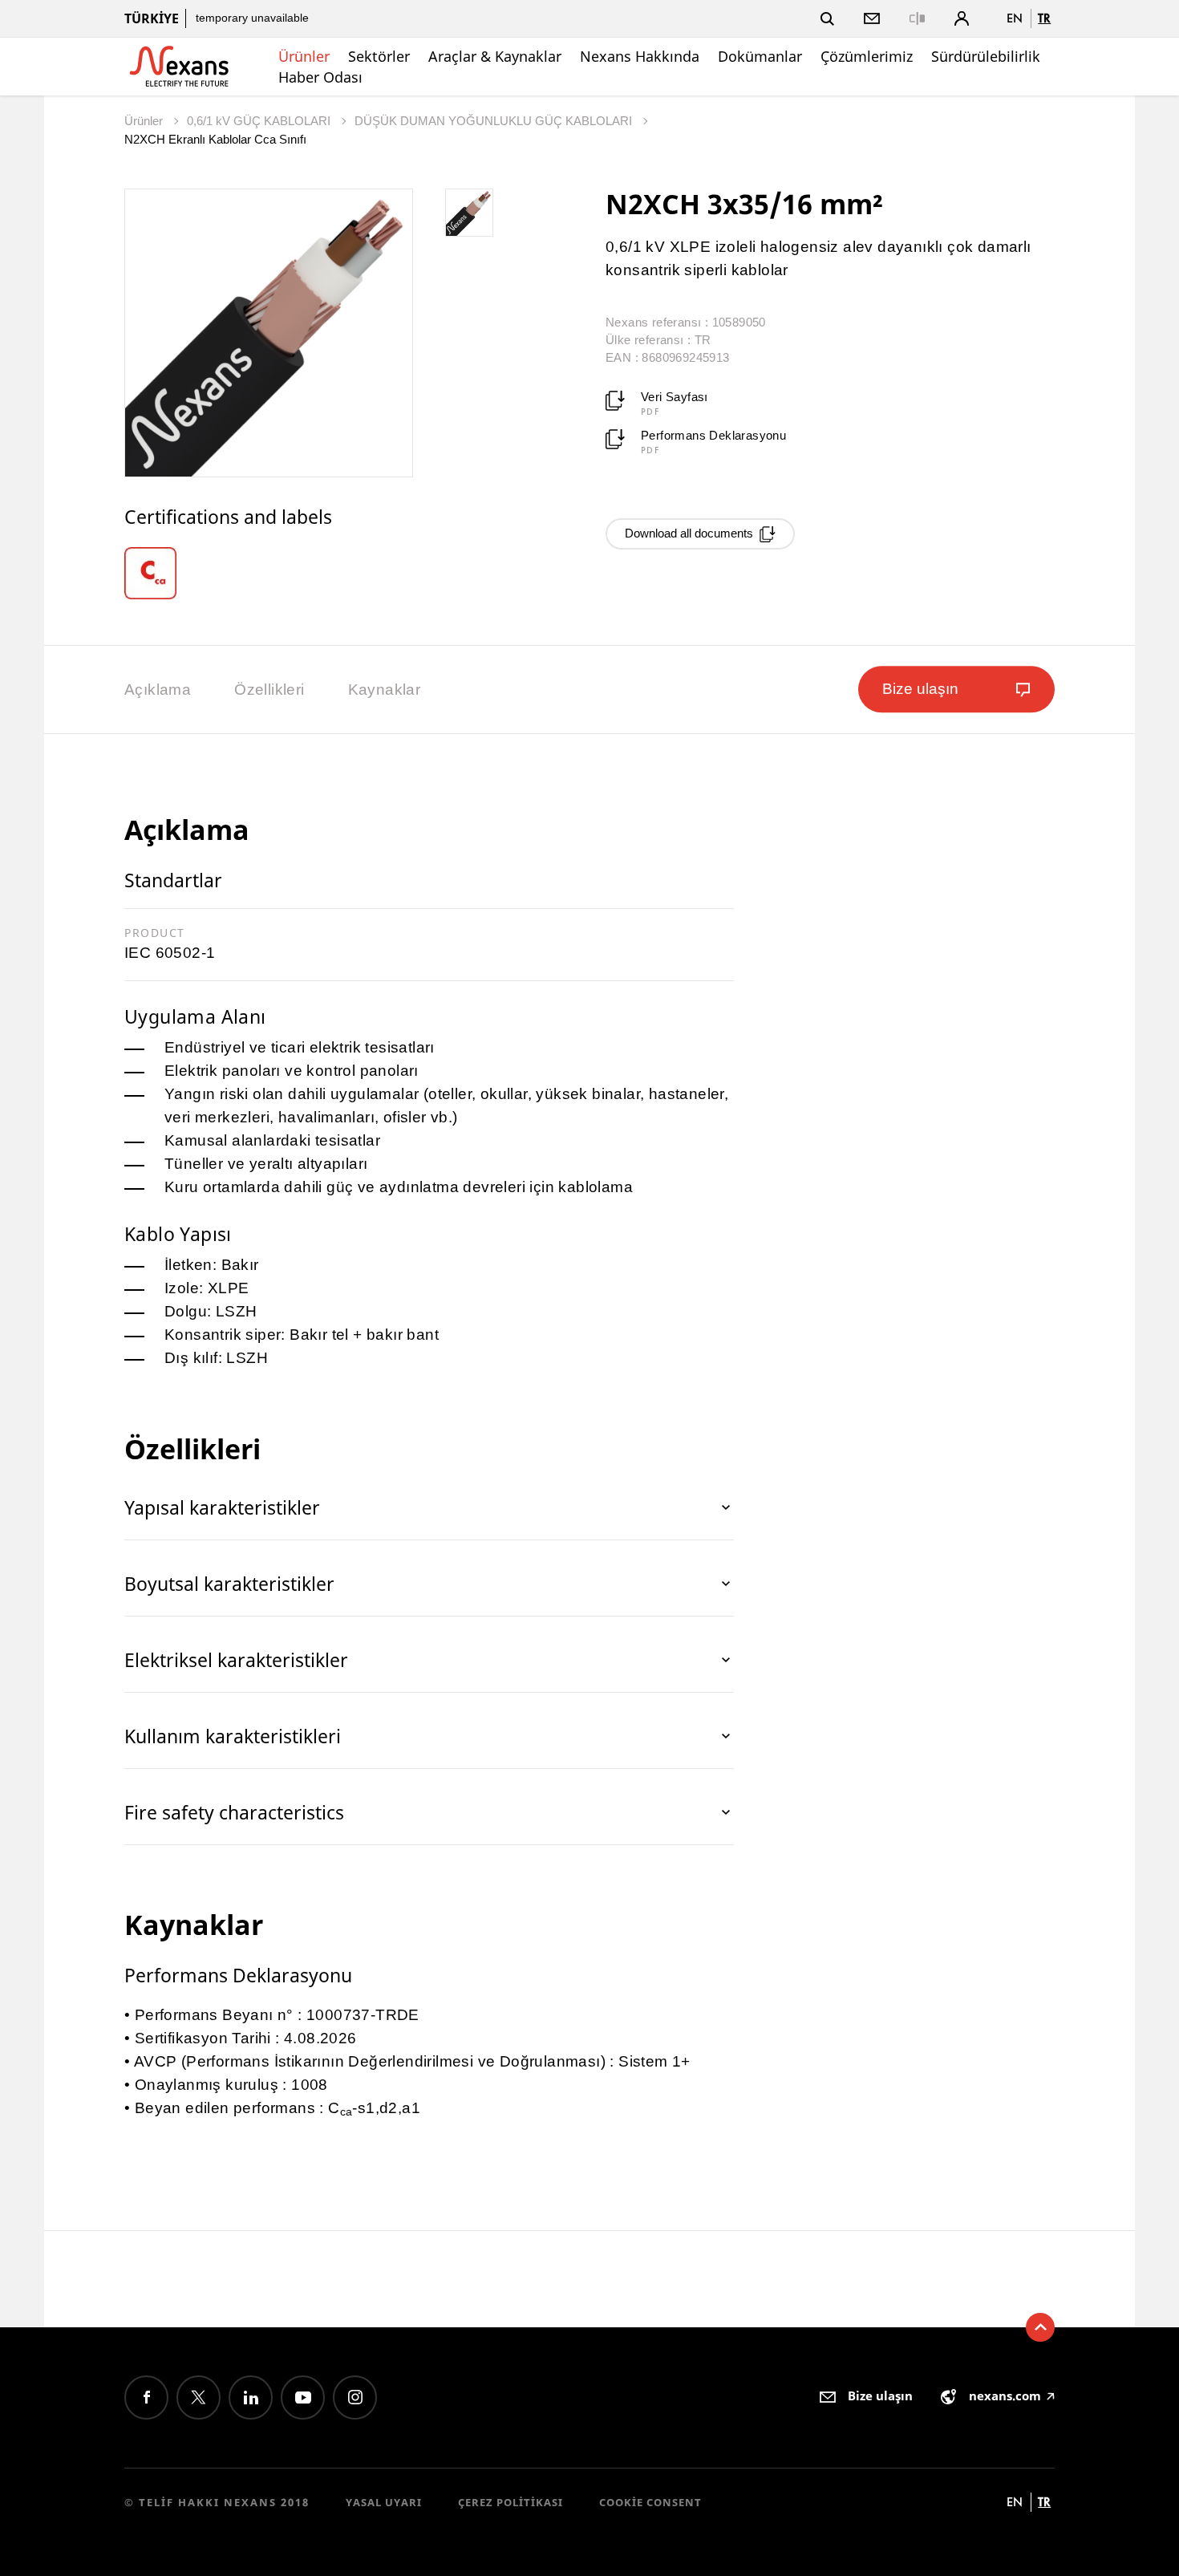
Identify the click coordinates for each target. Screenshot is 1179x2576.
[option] (162, 573)
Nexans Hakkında (640, 56)
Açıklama (158, 690)
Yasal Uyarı (384, 2502)
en (1015, 18)
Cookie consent (650, 2502)
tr (1044, 18)
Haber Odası (320, 77)
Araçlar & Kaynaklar (495, 56)
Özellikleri (269, 690)
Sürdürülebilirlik (986, 56)
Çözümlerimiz (867, 56)
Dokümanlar (760, 56)
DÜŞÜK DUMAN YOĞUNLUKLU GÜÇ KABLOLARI (495, 121)
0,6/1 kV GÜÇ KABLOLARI (260, 121)
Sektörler (379, 56)
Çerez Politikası (510, 2502)
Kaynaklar (385, 690)
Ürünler (304, 56)
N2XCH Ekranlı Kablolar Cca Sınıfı (215, 139)
